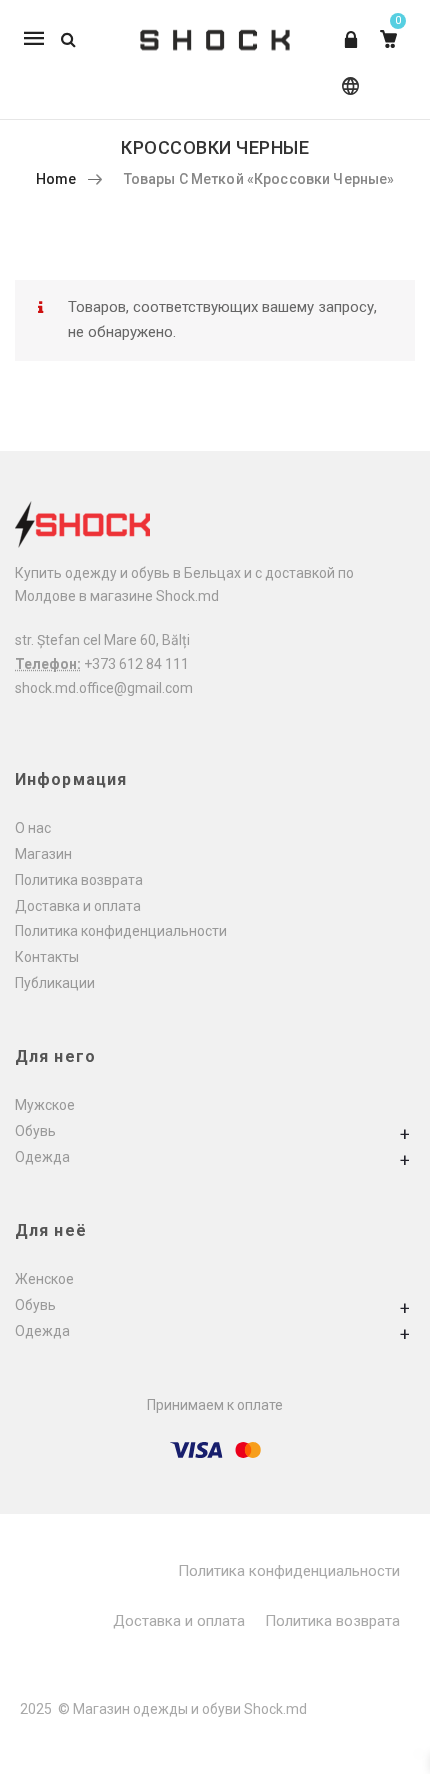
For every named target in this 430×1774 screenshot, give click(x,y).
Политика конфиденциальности (121, 931)
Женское (44, 1279)
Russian (346, 95)
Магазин (43, 854)
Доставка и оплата (78, 906)
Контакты (47, 957)
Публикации (55, 983)
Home (56, 179)
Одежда (42, 1157)
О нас (33, 828)
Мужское (45, 1105)
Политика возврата (79, 880)
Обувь (35, 1131)
